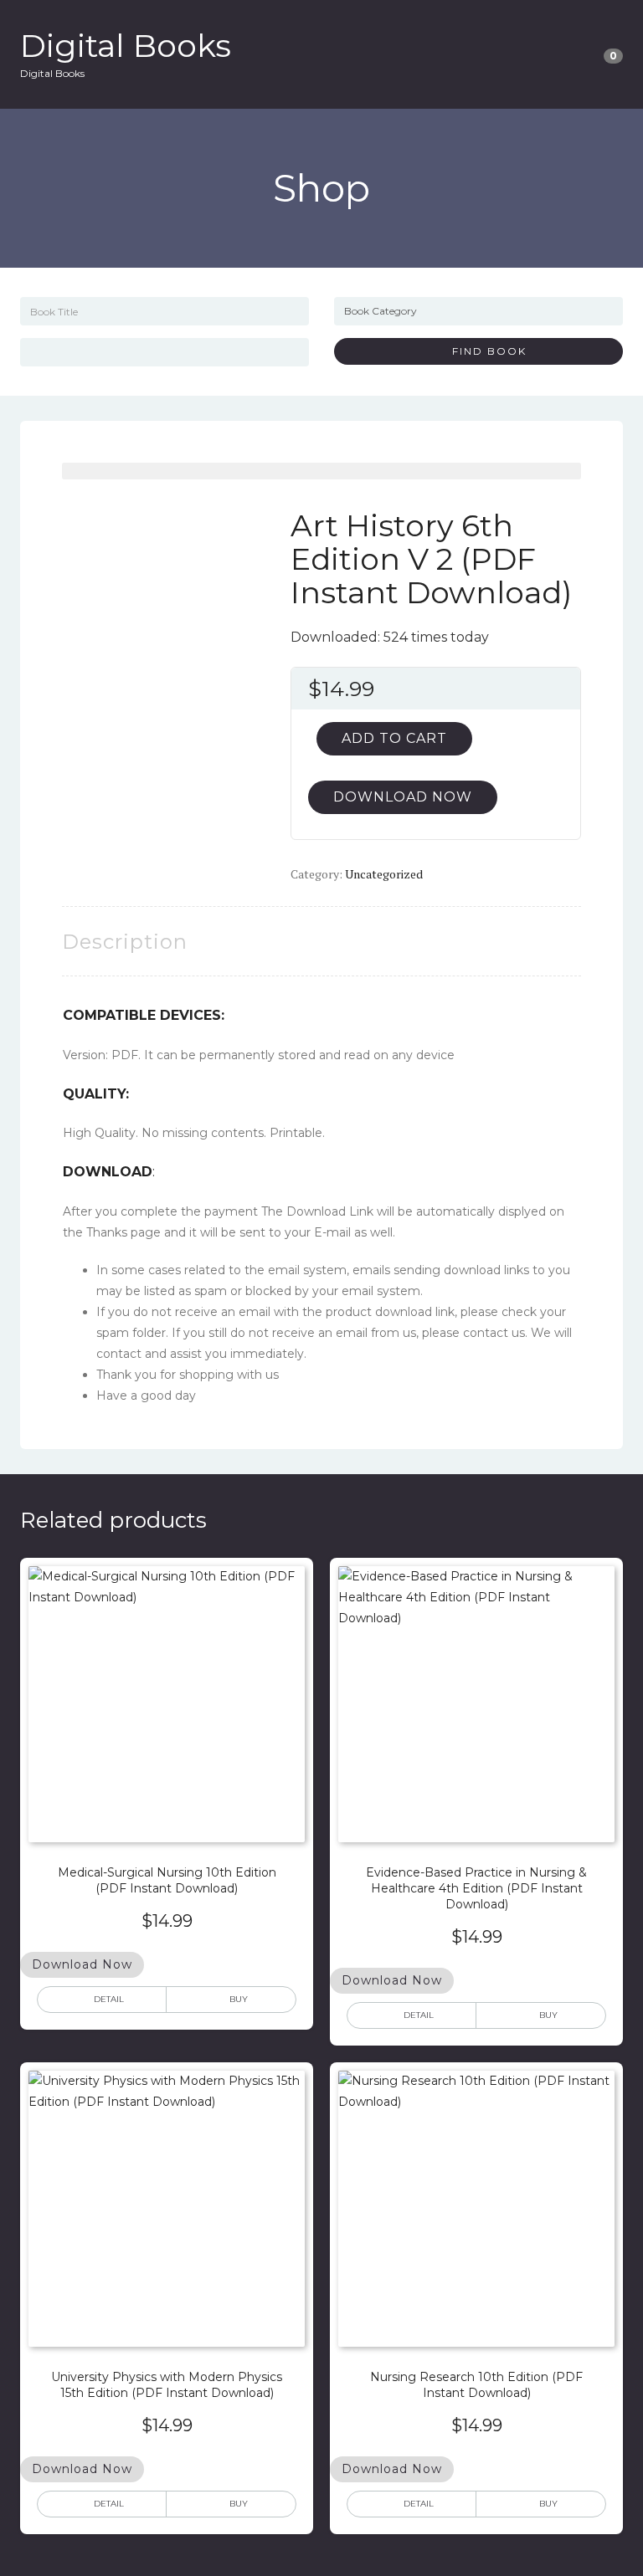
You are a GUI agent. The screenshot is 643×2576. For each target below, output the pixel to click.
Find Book (483, 351)
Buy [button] (239, 1999)
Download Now (403, 797)
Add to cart (394, 738)
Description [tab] (125, 942)
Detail (109, 1999)
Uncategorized (384, 874)
